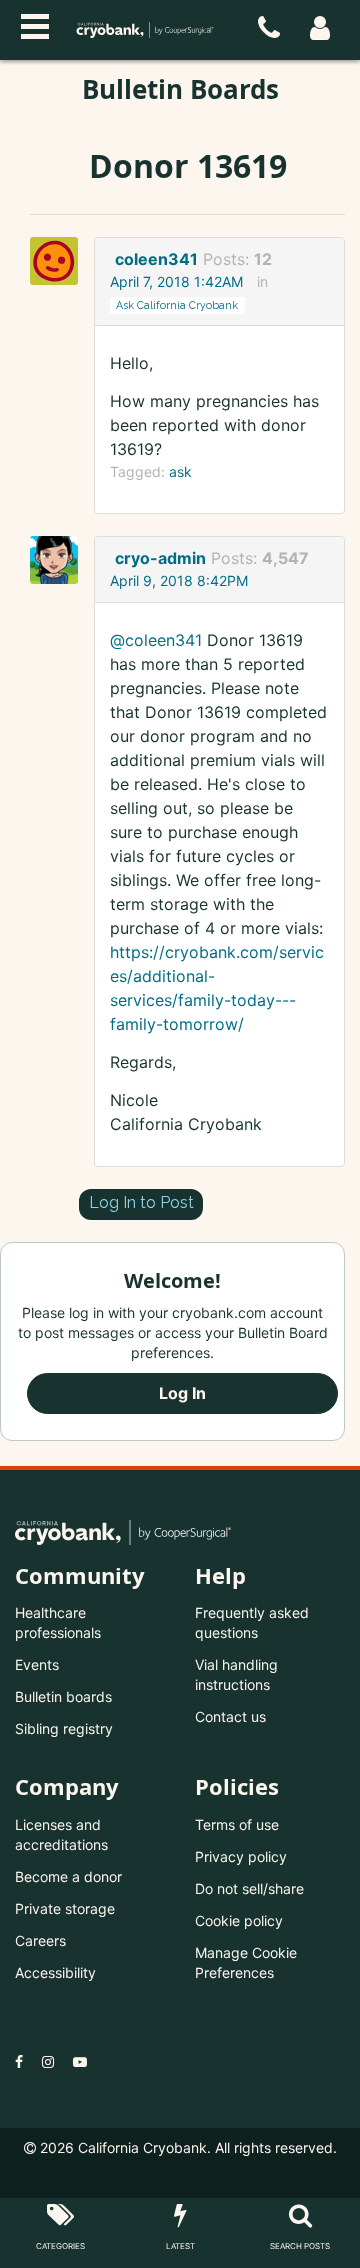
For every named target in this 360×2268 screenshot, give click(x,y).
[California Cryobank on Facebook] (19, 2061)
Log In (182, 1393)
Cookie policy (239, 1920)
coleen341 (156, 259)
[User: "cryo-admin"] (60, 560)
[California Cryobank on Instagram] (48, 2061)
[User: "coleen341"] (60, 261)
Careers (40, 1940)
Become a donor (68, 1876)
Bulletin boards (63, 1696)
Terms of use (237, 1824)
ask (180, 471)
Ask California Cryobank (177, 305)
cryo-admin (160, 558)
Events (37, 1664)
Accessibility (55, 1972)
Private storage (65, 1908)
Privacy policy (241, 1856)
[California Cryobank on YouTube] (80, 2061)
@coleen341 (156, 640)
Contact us (230, 1716)
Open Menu (35, 24)
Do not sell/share (249, 1888)
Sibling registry (64, 1728)
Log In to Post (141, 1202)
